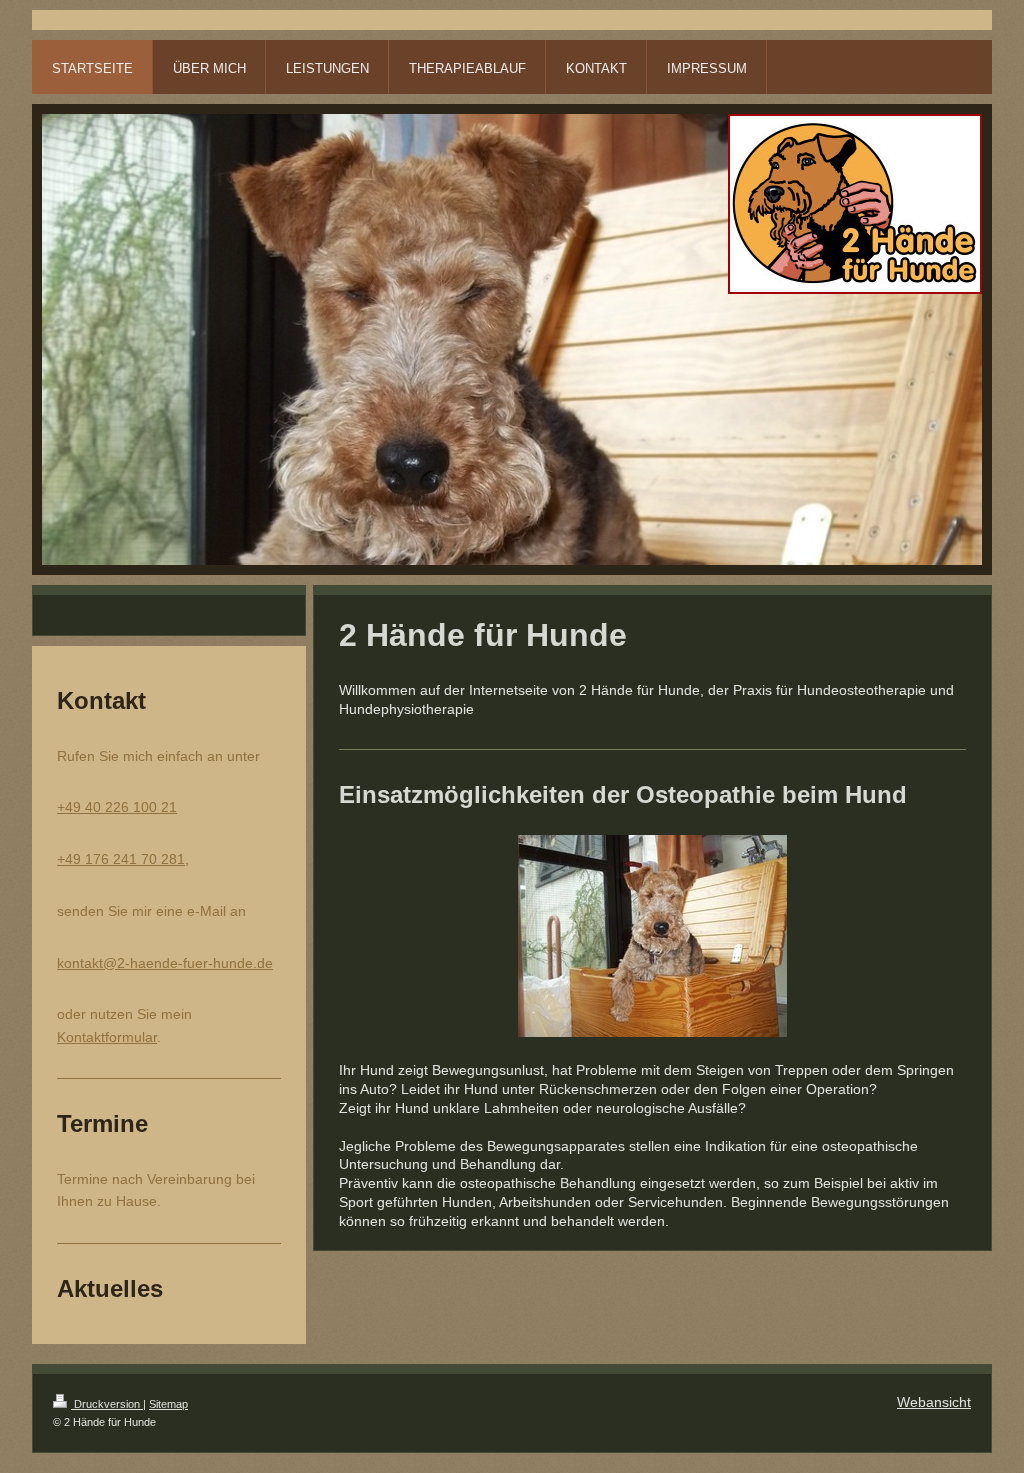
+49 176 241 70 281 (121, 859)
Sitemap (168, 1404)
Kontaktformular (107, 1037)
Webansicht (934, 1402)
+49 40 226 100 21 (117, 807)
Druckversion (107, 1404)
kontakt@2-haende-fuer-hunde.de (165, 963)
